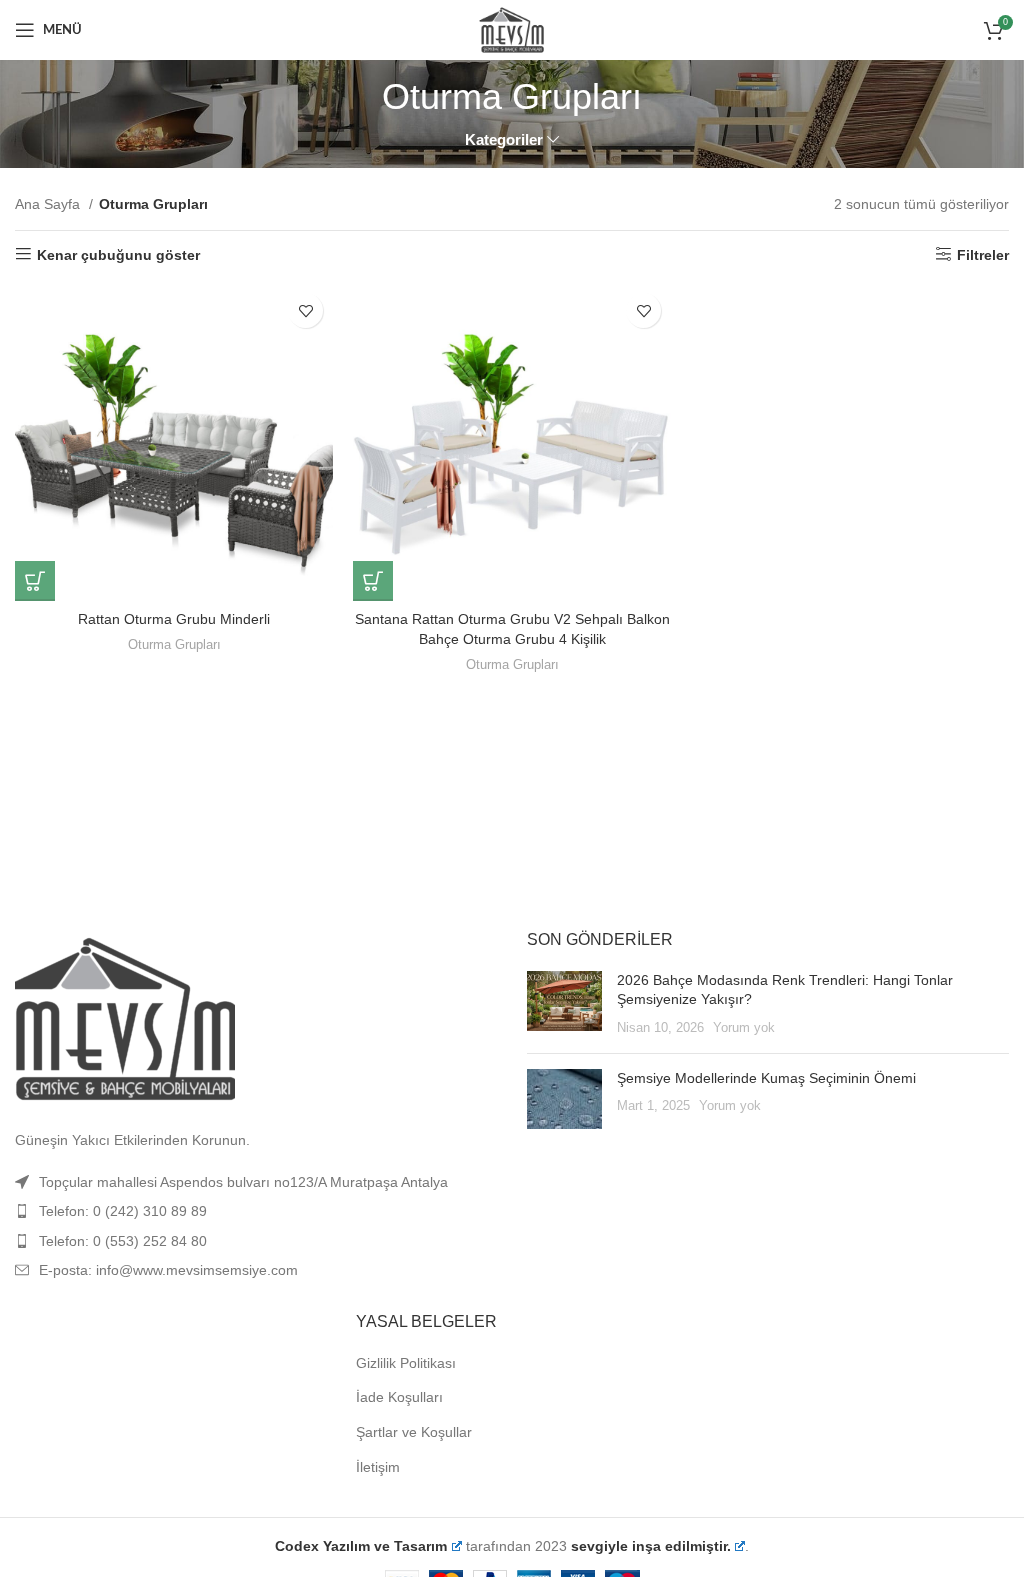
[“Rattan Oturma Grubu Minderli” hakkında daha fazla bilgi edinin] (35, 581)
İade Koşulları (399, 1397)
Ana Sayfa (49, 204)
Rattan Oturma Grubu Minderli (174, 619)
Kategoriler (504, 139)
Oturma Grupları (174, 644)
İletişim (378, 1467)
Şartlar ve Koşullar (414, 1432)
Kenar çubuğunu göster (118, 255)
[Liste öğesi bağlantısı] (256, 1211)
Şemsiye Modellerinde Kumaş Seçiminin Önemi (766, 1078)
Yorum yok (744, 1028)
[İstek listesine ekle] (305, 310)
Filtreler (983, 255)
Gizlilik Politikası (406, 1363)
